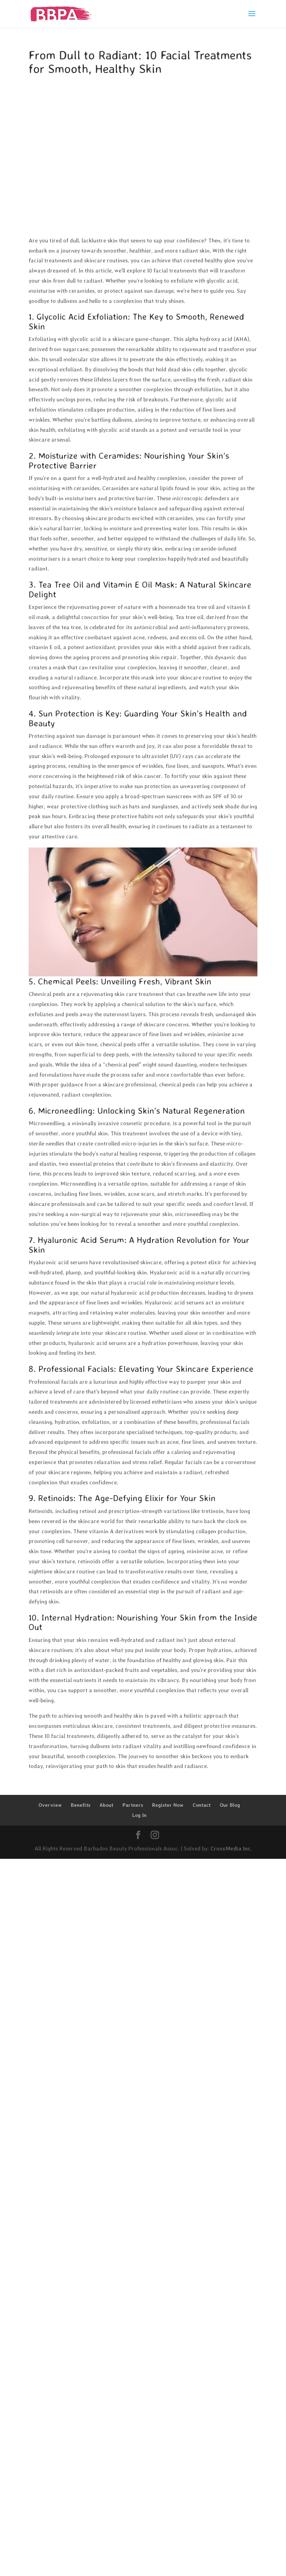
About (106, 1805)
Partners (133, 1805)
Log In (139, 1815)
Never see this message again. (117, 2111)
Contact (202, 1805)
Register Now (168, 1805)
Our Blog (230, 1805)
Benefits (81, 1805)
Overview (50, 1805)
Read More (241, 2513)
